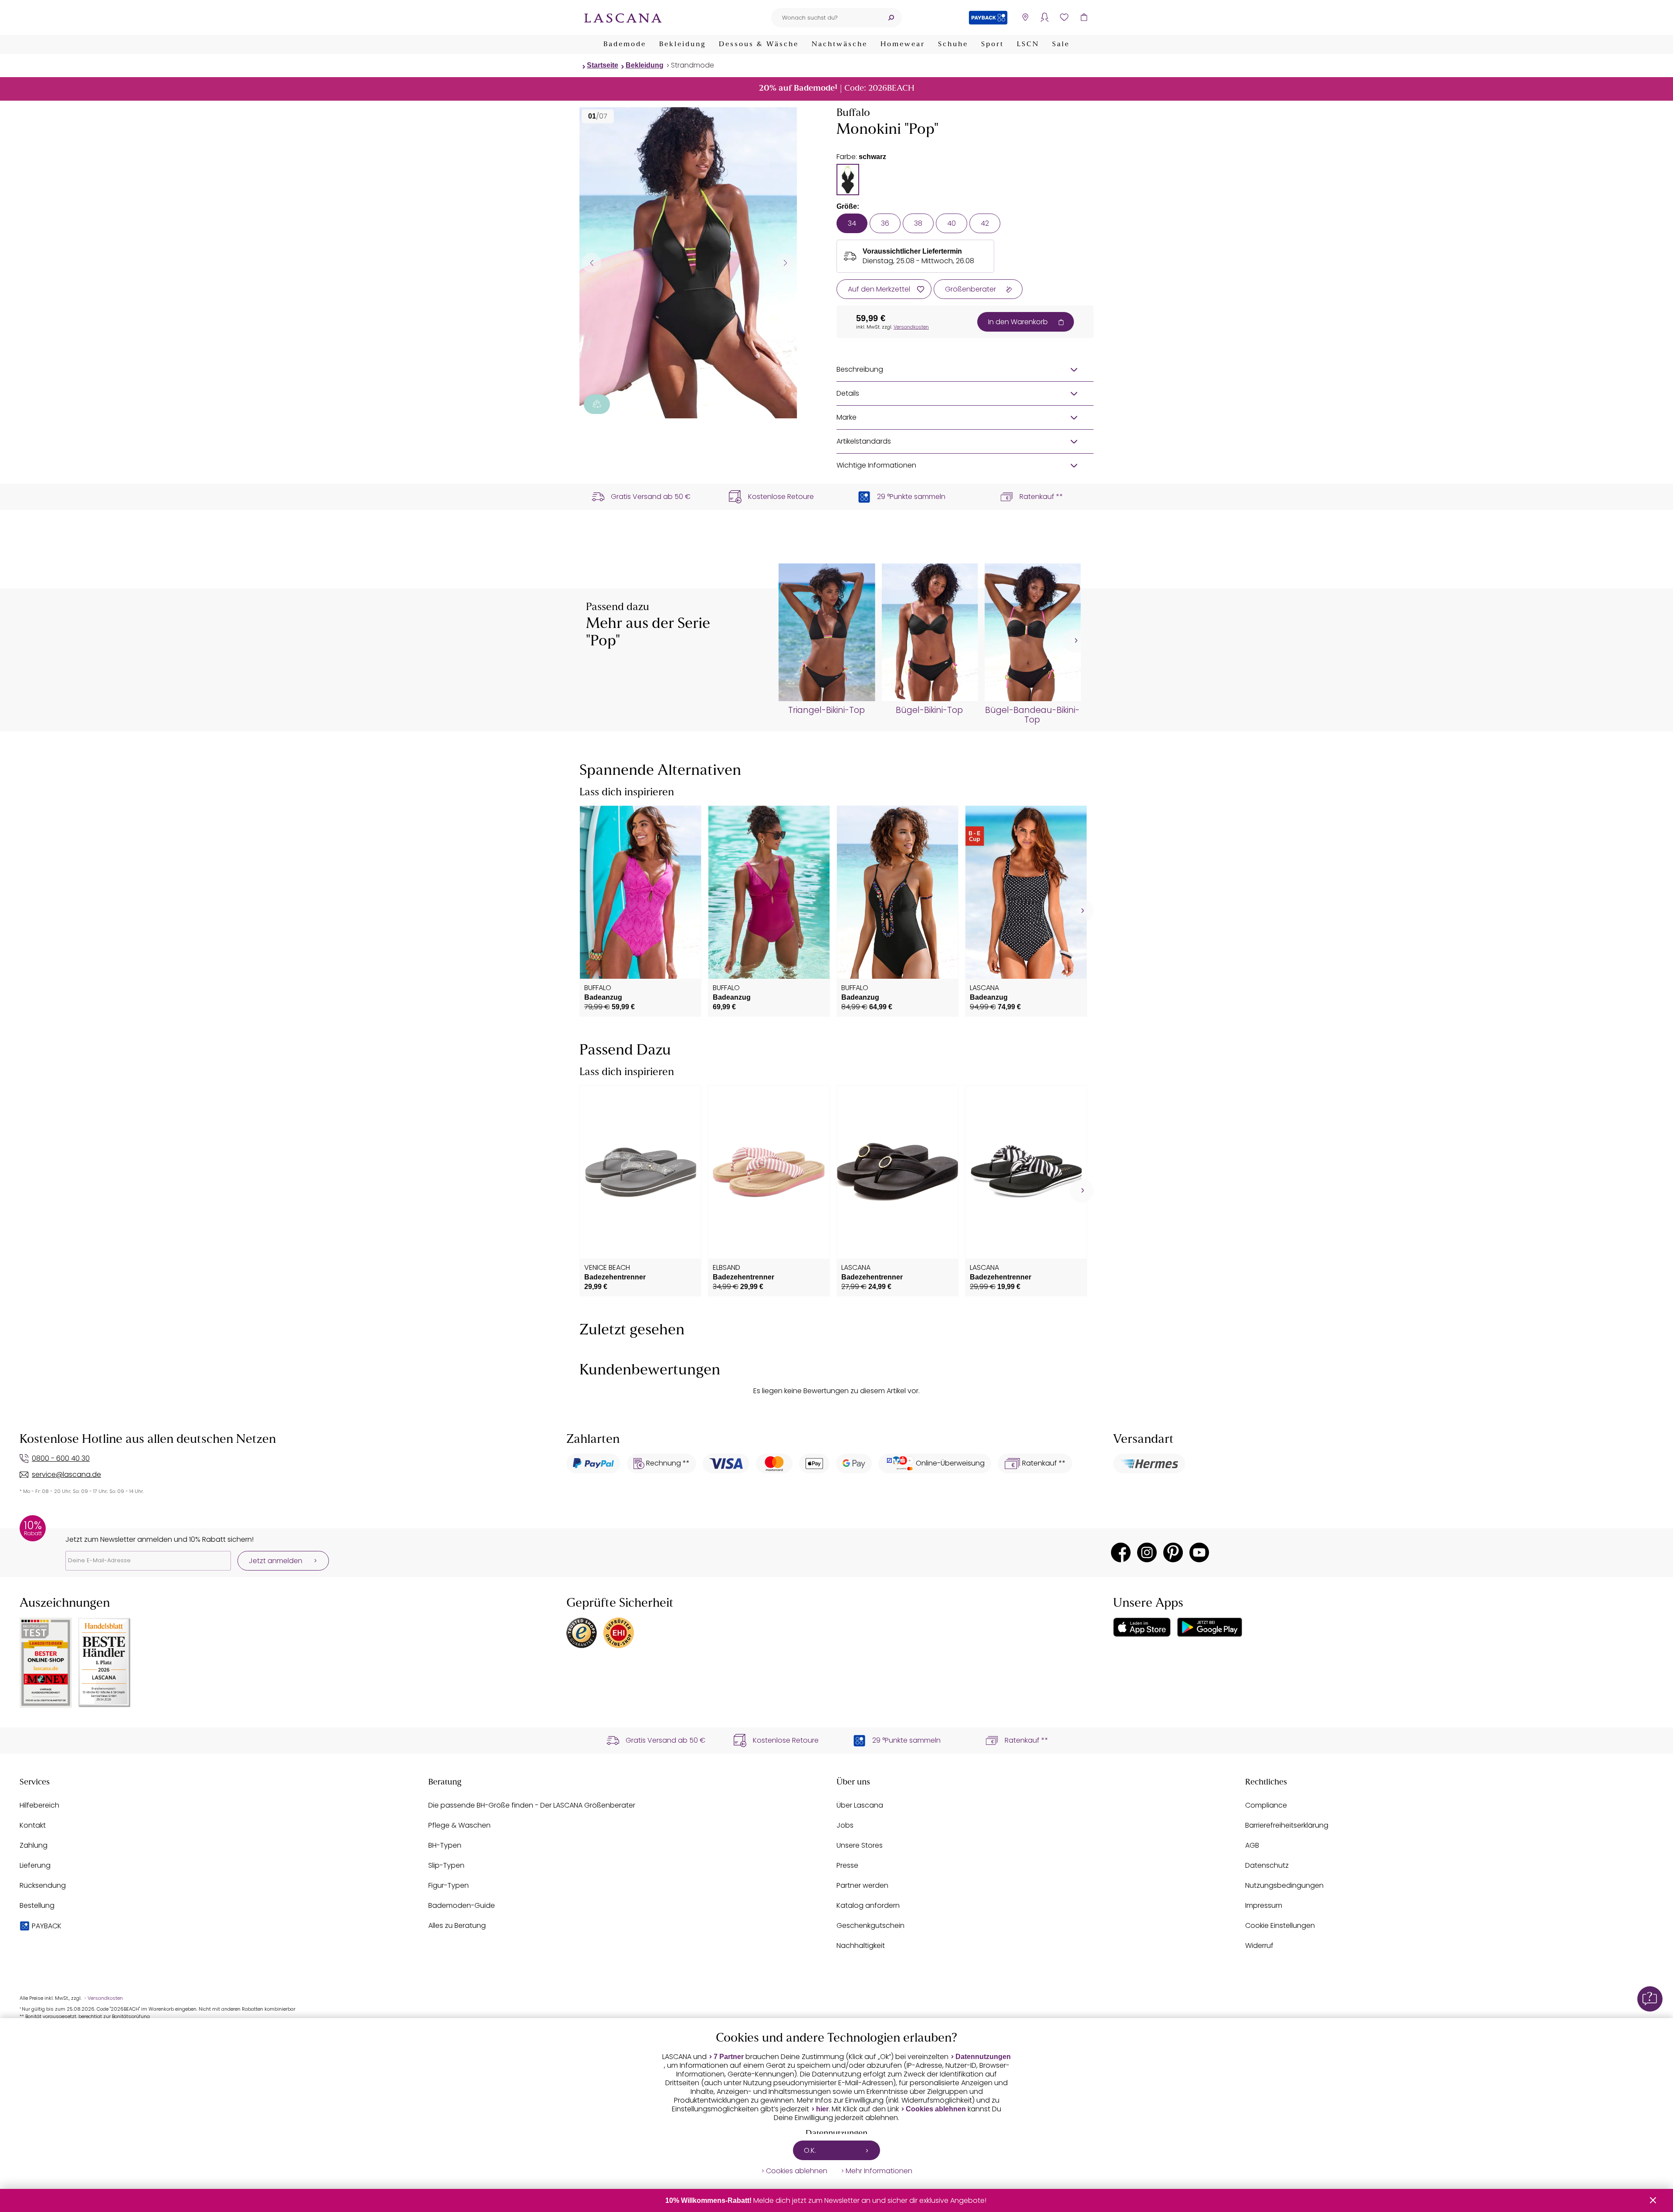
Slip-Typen (446, 1865)
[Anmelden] (1045, 18)
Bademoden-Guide (462, 1905)
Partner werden (862, 1885)
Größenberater (970, 289)
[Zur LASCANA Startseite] (623, 17)
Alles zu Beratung (457, 1925)
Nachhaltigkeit (861, 1946)
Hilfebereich (39, 1805)
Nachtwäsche (840, 44)
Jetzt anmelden (276, 1561)
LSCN (1028, 44)
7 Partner (729, 2057)
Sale (1061, 44)
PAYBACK (47, 1926)
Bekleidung (682, 44)
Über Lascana (860, 1805)
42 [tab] (985, 223)
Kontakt (33, 1825)
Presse (847, 1865)
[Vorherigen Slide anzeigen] (591, 263)
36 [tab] (885, 223)
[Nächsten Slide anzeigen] (785, 263)
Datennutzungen (983, 2057)
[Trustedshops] (582, 1633)
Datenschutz (1267, 1865)
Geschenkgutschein (870, 1925)
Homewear (903, 44)
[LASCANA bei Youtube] (1199, 1552)
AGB (1252, 1845)
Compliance (1266, 1805)
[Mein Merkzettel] (1064, 18)
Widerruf (1259, 1946)
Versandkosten (911, 327)
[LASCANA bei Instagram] (1147, 1552)
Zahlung (34, 1845)
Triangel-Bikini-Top (826, 710)
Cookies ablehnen (936, 2109)
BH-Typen (445, 1845)
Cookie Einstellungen (1280, 1925)
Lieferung (35, 1865)
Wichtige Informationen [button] (876, 465)
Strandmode (693, 65)
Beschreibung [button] (860, 369)
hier (822, 2109)
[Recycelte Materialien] (597, 404)
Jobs (845, 1825)
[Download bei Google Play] (1210, 1627)
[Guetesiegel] (619, 1633)
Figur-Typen (449, 1885)
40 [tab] (952, 223)
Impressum (1264, 1905)
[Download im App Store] (1142, 1627)
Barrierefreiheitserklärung (1287, 1825)
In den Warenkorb (1018, 322)
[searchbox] (826, 18)
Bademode (625, 44)
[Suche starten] (891, 18)
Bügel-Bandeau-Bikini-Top (1032, 715)
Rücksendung (43, 1885)
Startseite (603, 65)
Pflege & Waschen (459, 1825)
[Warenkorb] (1084, 18)
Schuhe (953, 44)
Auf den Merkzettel (879, 289)
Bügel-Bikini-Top (929, 710)
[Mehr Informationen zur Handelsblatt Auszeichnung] (105, 1663)
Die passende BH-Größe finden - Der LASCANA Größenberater (532, 1805)
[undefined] (1075, 641)
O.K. (810, 2150)
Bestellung (37, 1905)
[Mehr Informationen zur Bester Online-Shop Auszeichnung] (46, 1663)
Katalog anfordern (868, 1905)
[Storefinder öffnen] (1025, 18)
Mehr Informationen (879, 2171)
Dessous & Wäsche (759, 44)
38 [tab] (918, 223)
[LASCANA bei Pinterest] (1173, 1552)
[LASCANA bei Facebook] (1121, 1552)
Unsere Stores (860, 1845)
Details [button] (848, 393)
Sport (992, 44)
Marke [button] (847, 417)
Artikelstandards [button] (864, 441)
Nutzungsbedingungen (1284, 1885)
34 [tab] (852, 223)
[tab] (848, 180)
